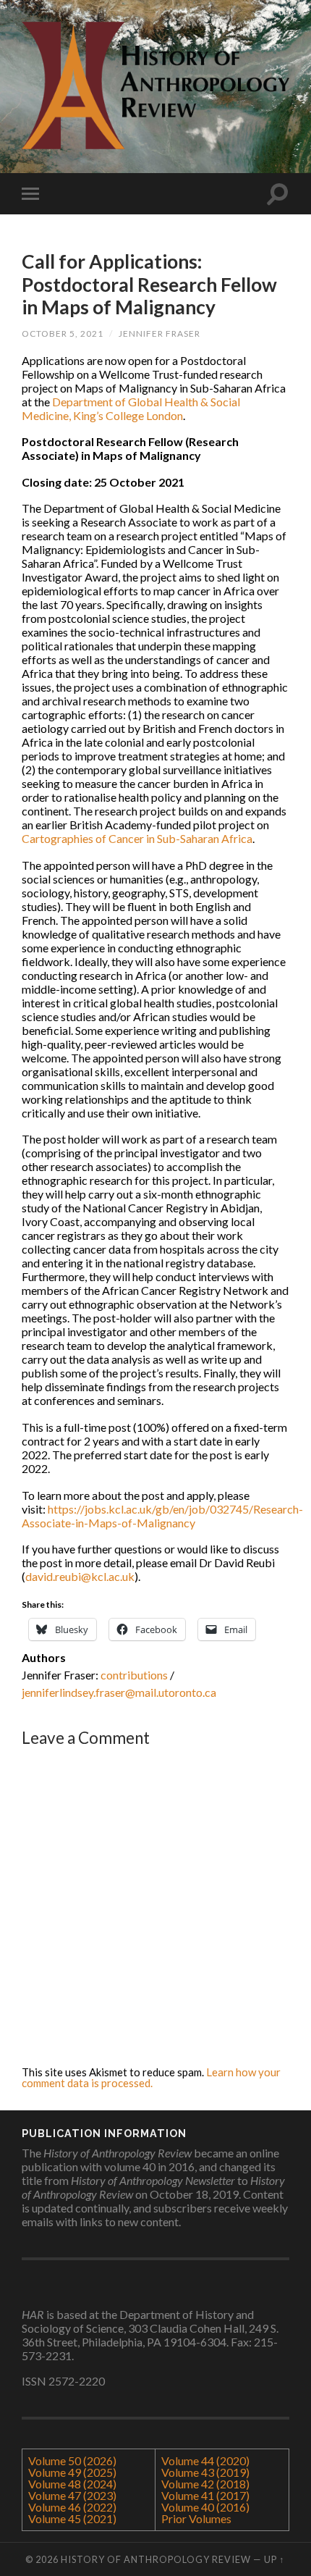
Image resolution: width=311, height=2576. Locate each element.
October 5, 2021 (63, 333)
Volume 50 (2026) (72, 2460)
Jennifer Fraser (159, 333)
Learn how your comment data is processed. (151, 2077)
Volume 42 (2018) (205, 2484)
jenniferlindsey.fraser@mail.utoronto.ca (119, 1692)
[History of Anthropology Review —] (155, 85)
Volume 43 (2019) (205, 2472)
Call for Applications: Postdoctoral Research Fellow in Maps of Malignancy (149, 284)
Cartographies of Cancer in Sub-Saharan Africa (137, 838)
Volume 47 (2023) (72, 2495)
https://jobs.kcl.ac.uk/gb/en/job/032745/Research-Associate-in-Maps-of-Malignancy (162, 1516)
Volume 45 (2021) (72, 2518)
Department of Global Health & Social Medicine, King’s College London (131, 408)
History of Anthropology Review (156, 2559)
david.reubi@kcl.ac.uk (80, 1576)
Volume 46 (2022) (72, 2507)
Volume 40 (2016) (205, 2507)
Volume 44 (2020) (205, 2460)
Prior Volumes (196, 2518)
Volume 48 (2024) (72, 2484)
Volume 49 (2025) (72, 2472)
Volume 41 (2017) (205, 2495)
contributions (134, 1675)
